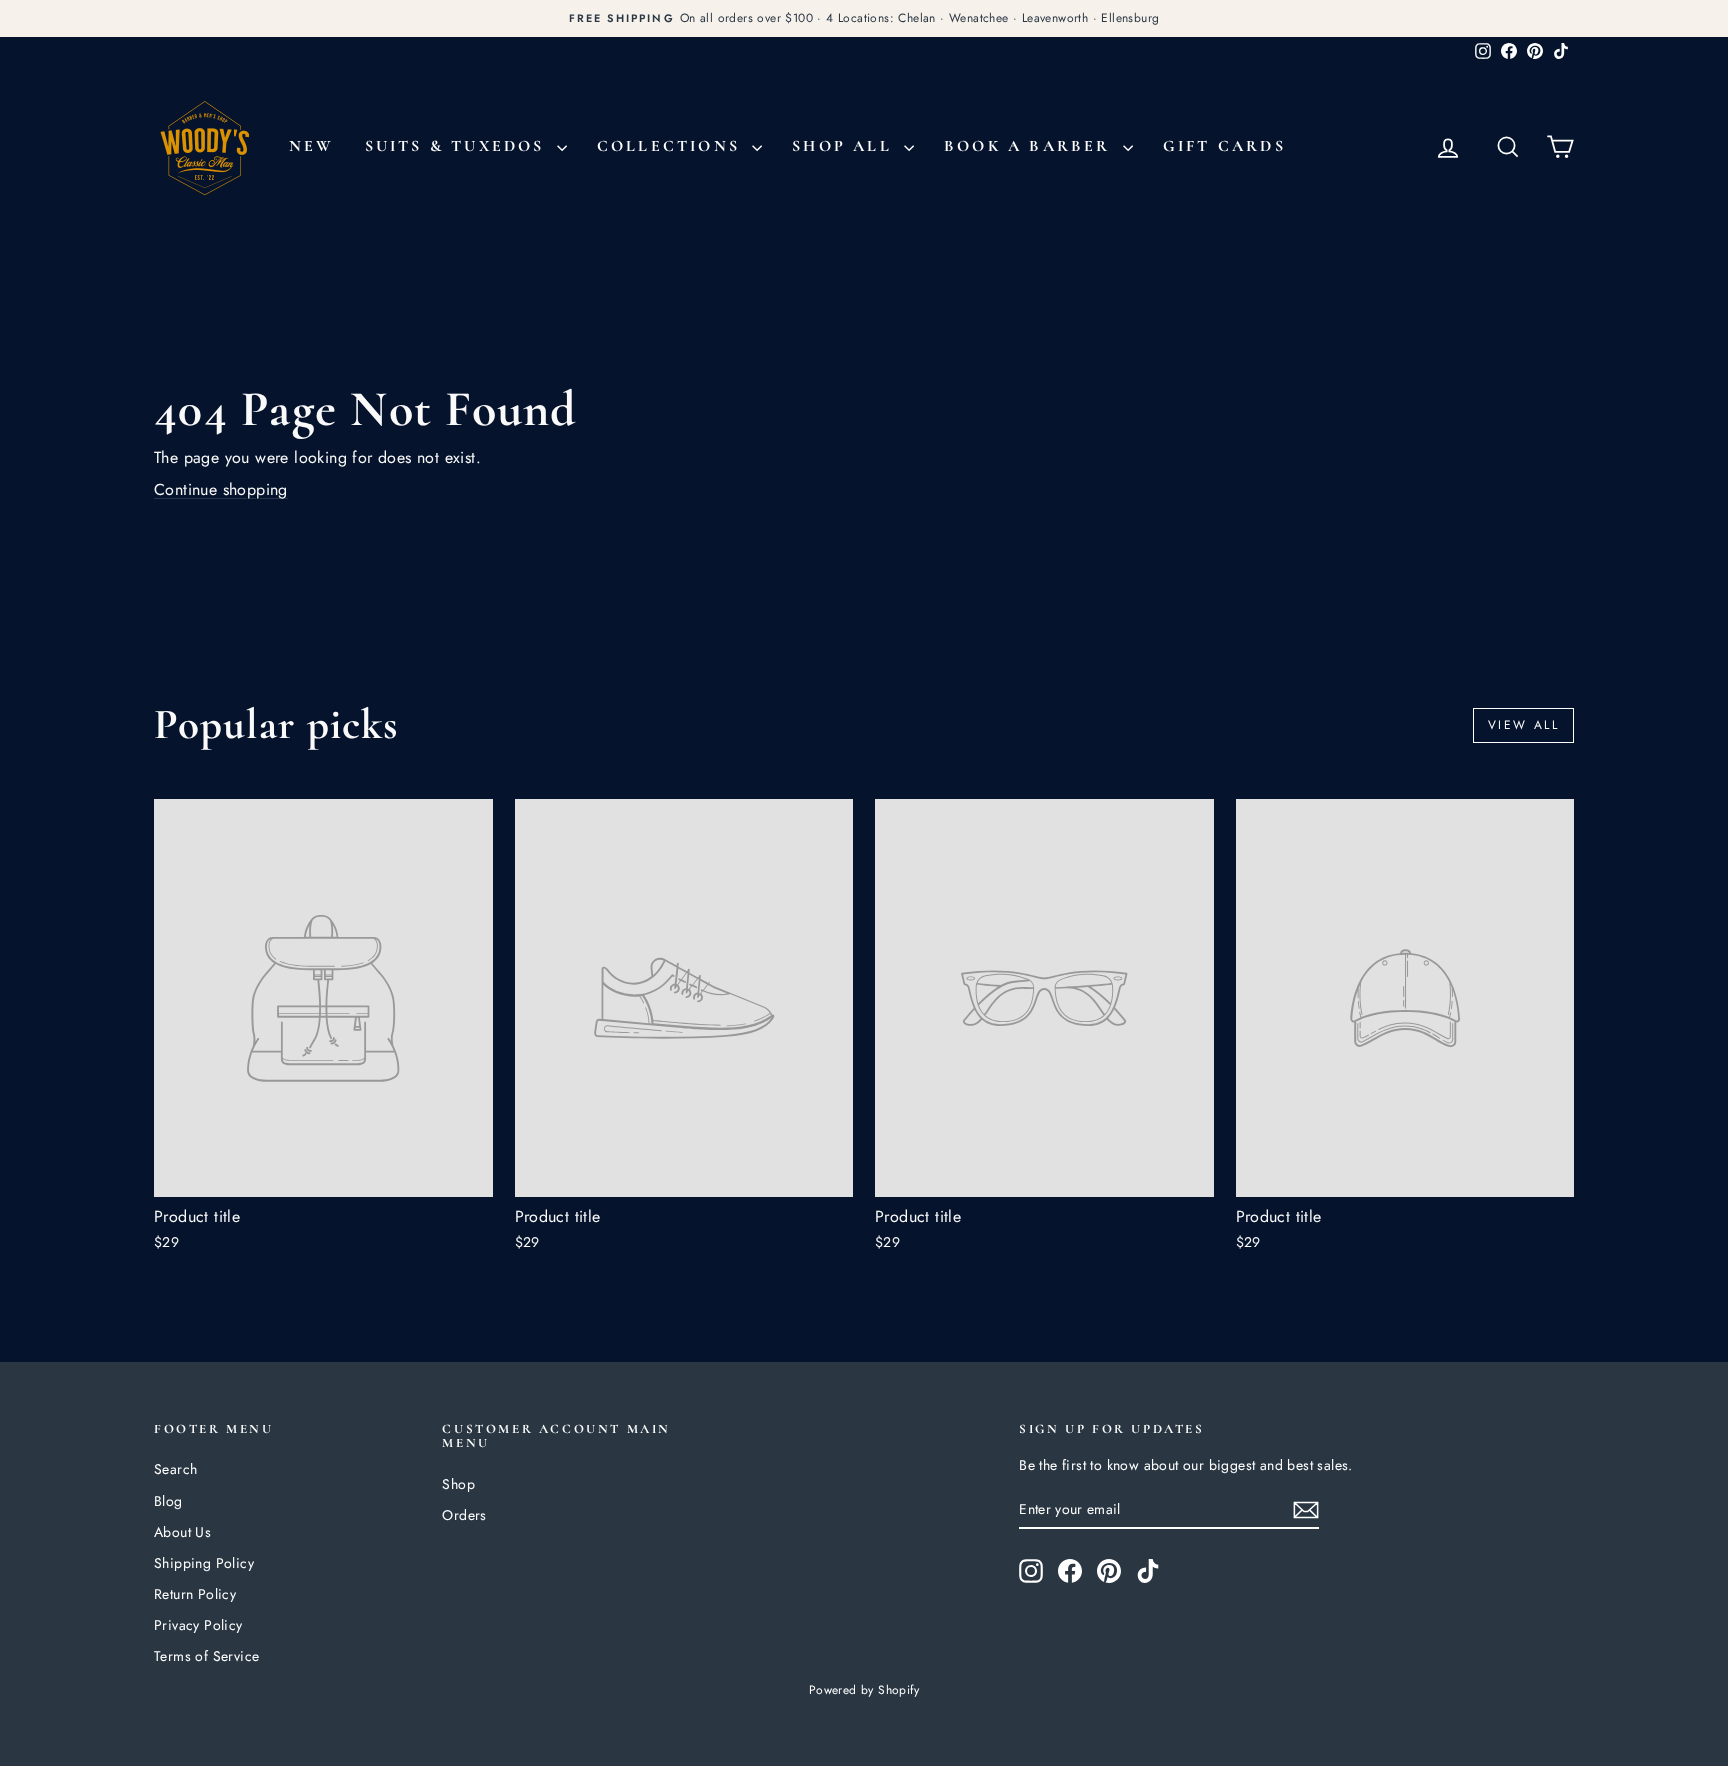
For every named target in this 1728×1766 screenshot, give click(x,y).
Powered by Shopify (864, 1690)
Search (175, 1469)
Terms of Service (206, 1656)
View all (1523, 725)
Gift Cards (1224, 146)
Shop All (845, 146)
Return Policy (195, 1594)
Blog (168, 1501)
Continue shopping (221, 489)
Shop (458, 1484)
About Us (182, 1532)
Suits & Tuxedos (458, 146)
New (312, 146)
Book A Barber (1031, 146)
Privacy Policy (198, 1625)
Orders (464, 1515)
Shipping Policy (204, 1563)
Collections (672, 146)
